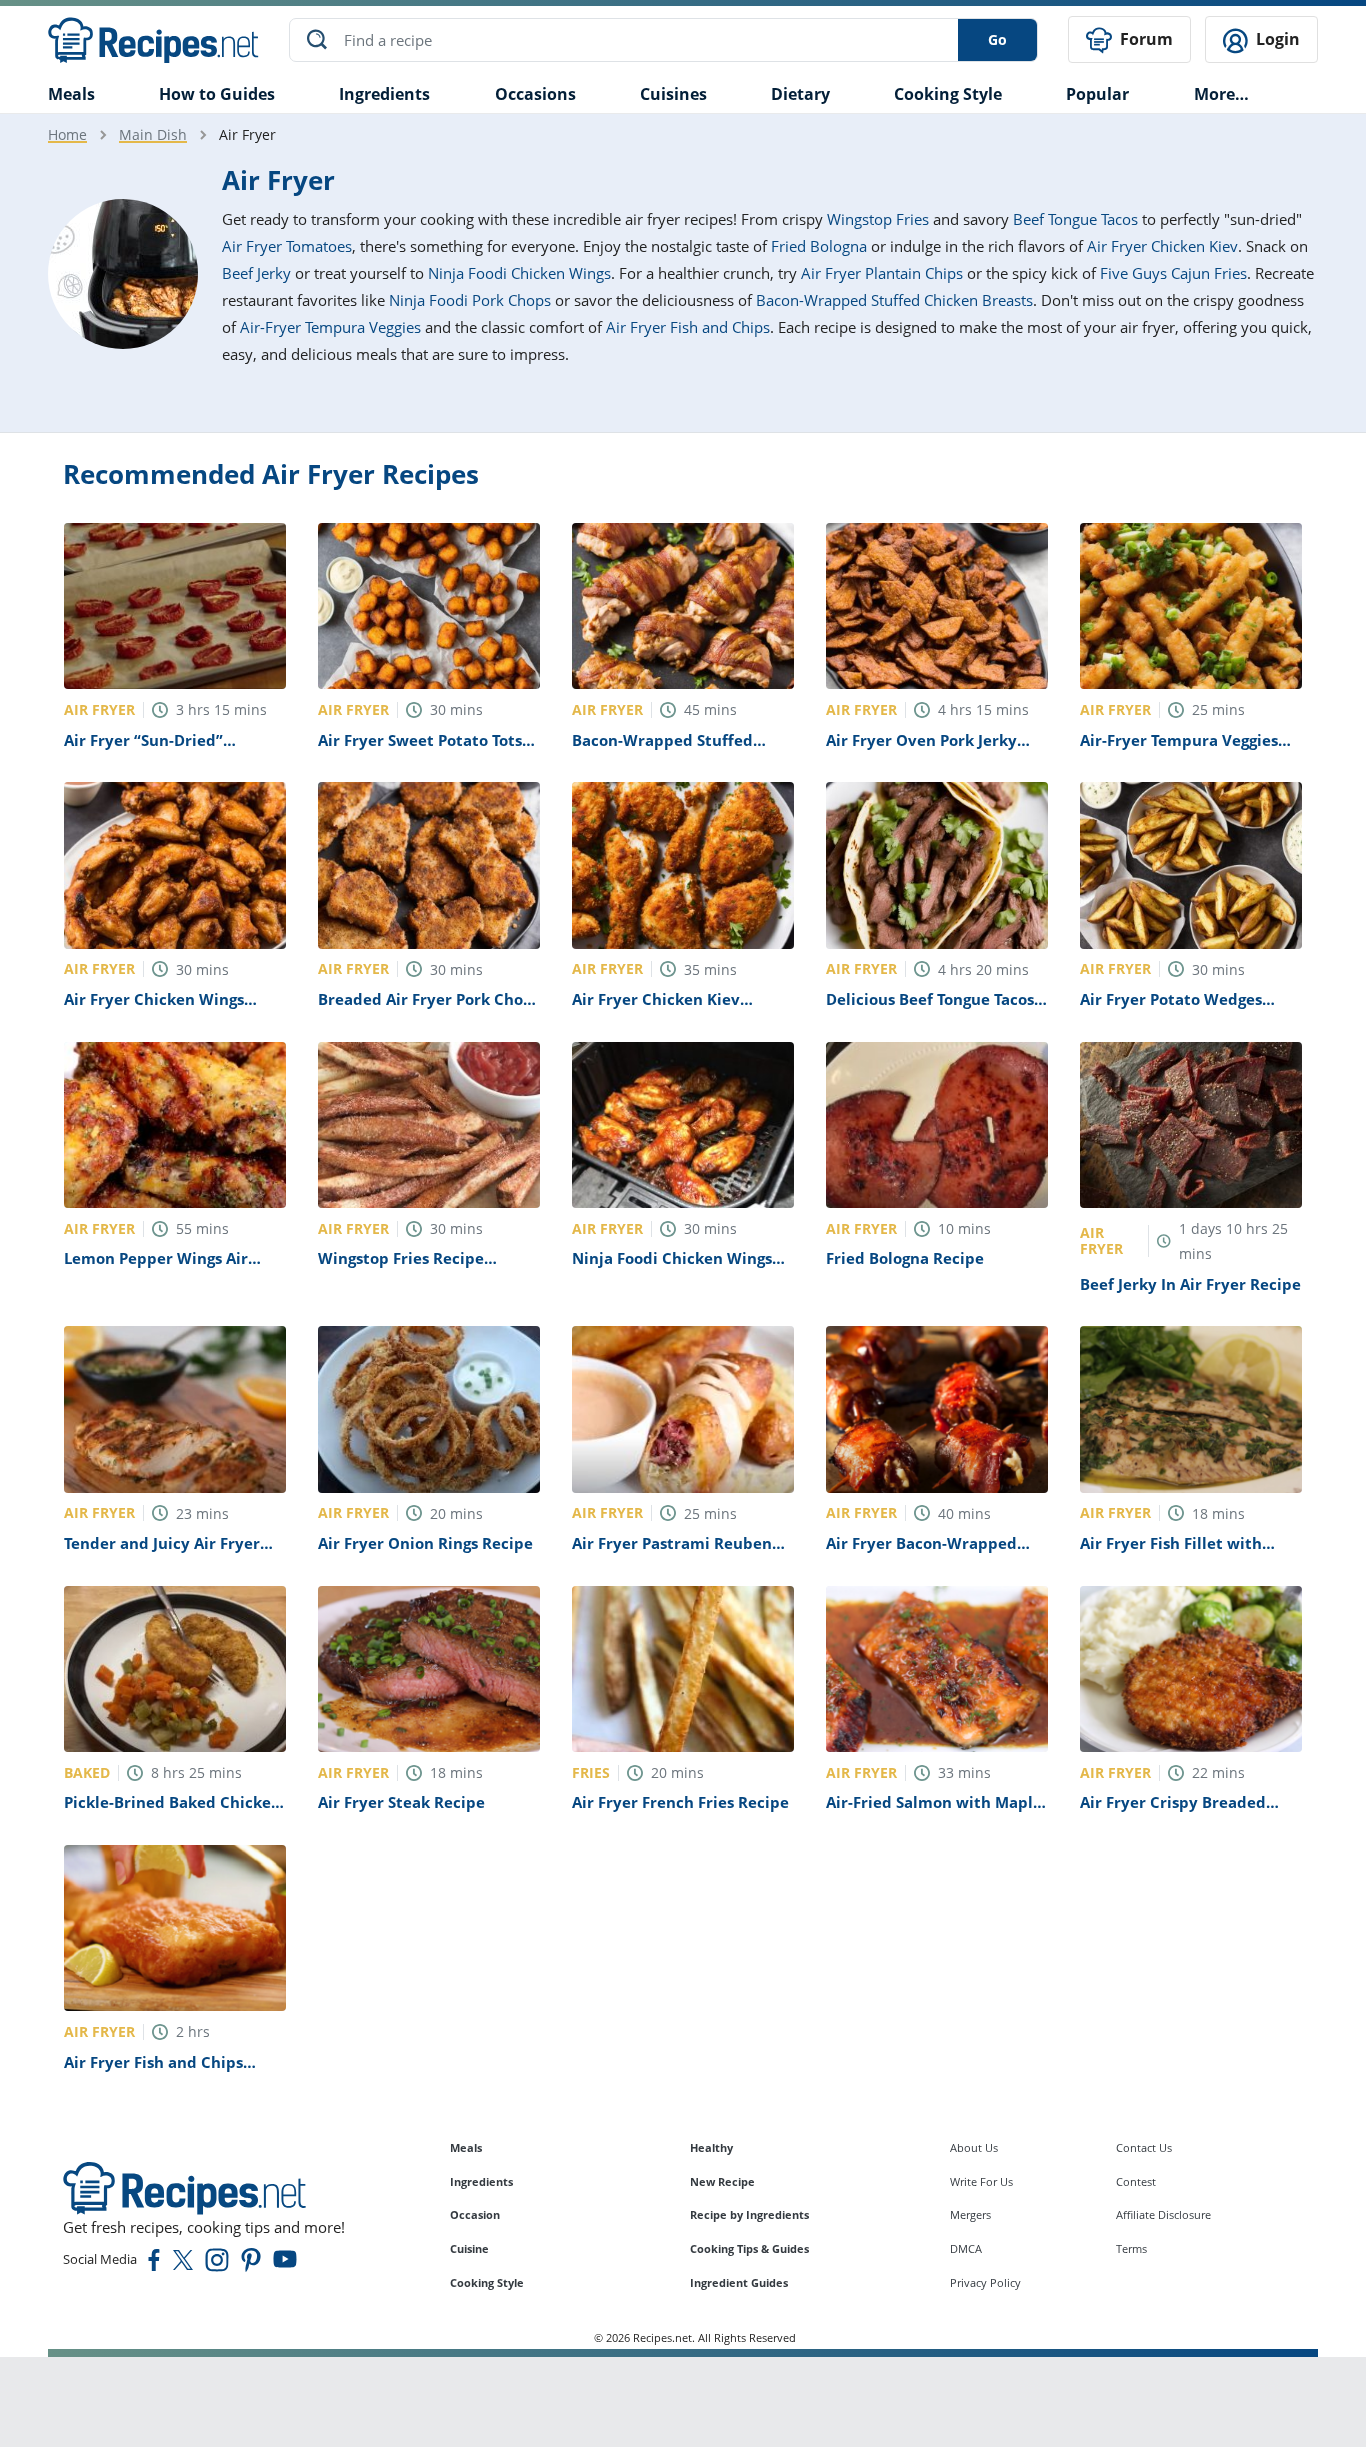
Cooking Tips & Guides (749, 2248)
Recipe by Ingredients (749, 2214)
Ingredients (384, 94)
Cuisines (673, 94)
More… (1221, 94)
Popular (1097, 94)
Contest (1136, 2181)
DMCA (966, 2248)
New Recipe (722, 2181)
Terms (1131, 2248)
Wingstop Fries (878, 219)
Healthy (711, 2147)
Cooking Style (487, 2282)
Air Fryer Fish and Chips (688, 327)
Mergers (970, 2214)
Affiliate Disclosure (1163, 2214)
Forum (1144, 39)
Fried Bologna (819, 246)
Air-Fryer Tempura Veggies (330, 327)
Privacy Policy (985, 2282)
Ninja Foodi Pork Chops (470, 300)
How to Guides (217, 94)
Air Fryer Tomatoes (287, 246)
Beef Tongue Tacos (1075, 219)
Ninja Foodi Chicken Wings (519, 273)
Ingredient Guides (739, 2282)
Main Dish (153, 134)
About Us (974, 2147)
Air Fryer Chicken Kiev (1162, 246)
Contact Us (1144, 2147)
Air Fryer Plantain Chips (882, 273)
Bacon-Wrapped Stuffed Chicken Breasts (894, 300)
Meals (466, 2147)
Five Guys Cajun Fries (1173, 273)
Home (67, 134)
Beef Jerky (256, 273)
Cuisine (469, 2248)
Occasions (535, 94)
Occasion (475, 2214)
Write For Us (981, 2181)
